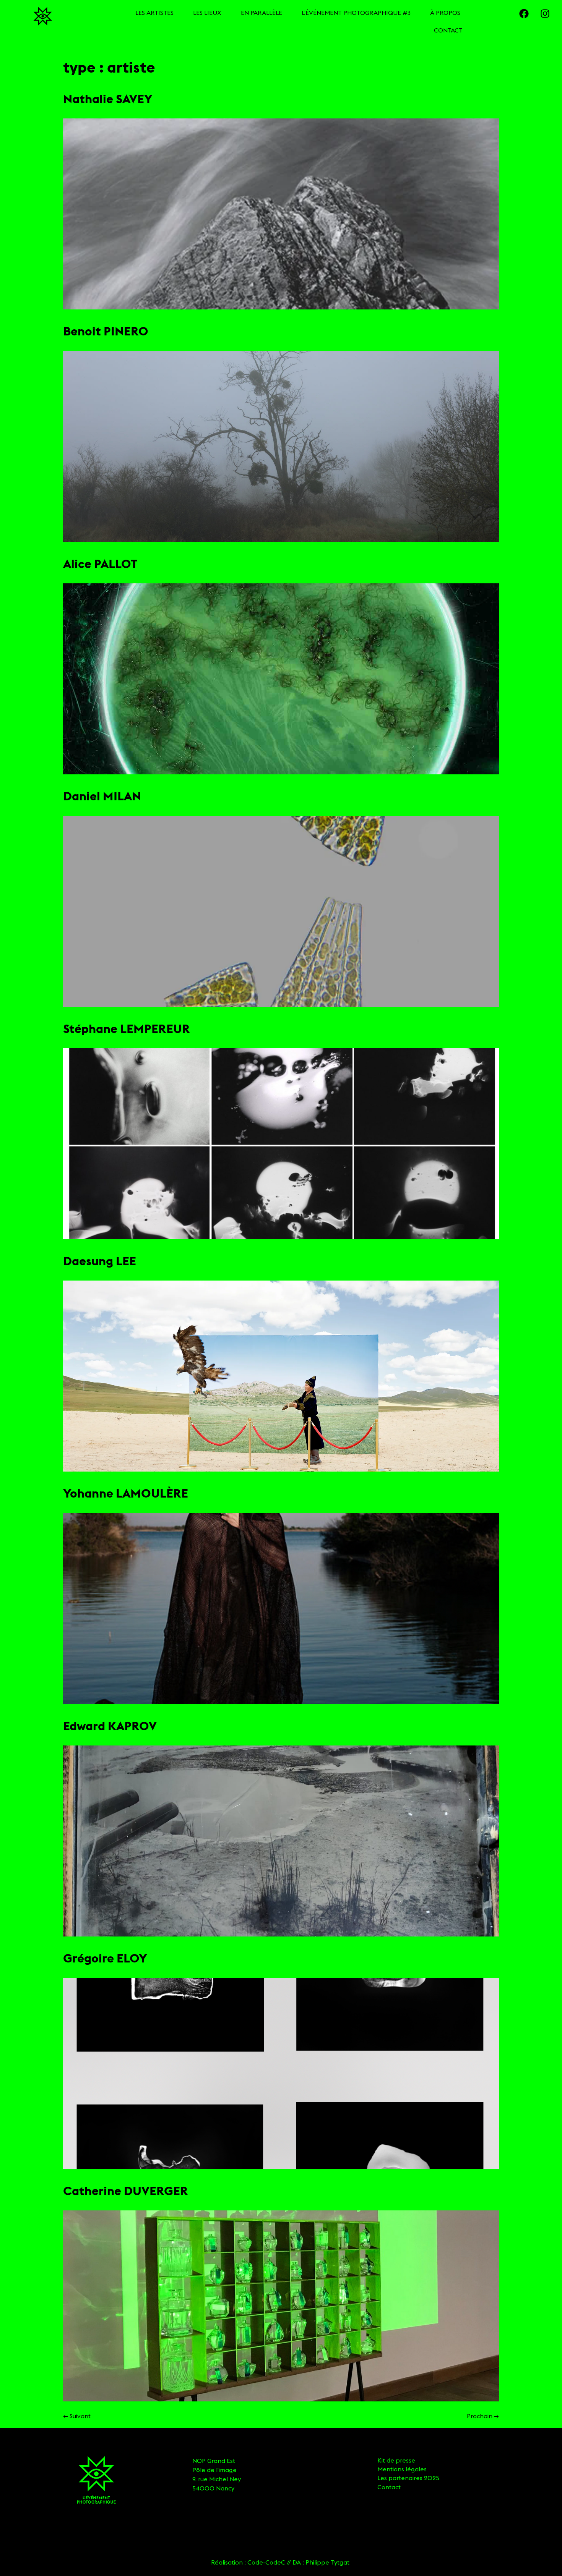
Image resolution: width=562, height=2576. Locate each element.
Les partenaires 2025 (408, 2478)
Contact (389, 2487)
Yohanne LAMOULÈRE (126, 1493)
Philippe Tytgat (328, 2562)
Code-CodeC (266, 2562)
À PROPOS (445, 13)
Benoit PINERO (106, 331)
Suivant (77, 2416)
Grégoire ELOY (105, 1958)
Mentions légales (402, 2469)
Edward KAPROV (110, 1726)
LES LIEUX (207, 13)
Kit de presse (396, 2460)
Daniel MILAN (102, 796)
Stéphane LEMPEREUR (127, 1029)
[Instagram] (545, 13)
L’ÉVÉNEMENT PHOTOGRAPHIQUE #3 (356, 13)
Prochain (483, 2416)
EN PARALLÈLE (262, 13)
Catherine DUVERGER (126, 2191)
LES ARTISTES (154, 13)
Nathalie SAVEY (108, 99)
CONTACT (448, 30)
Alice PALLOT (100, 564)
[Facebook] (524, 13)
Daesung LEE (100, 1261)
